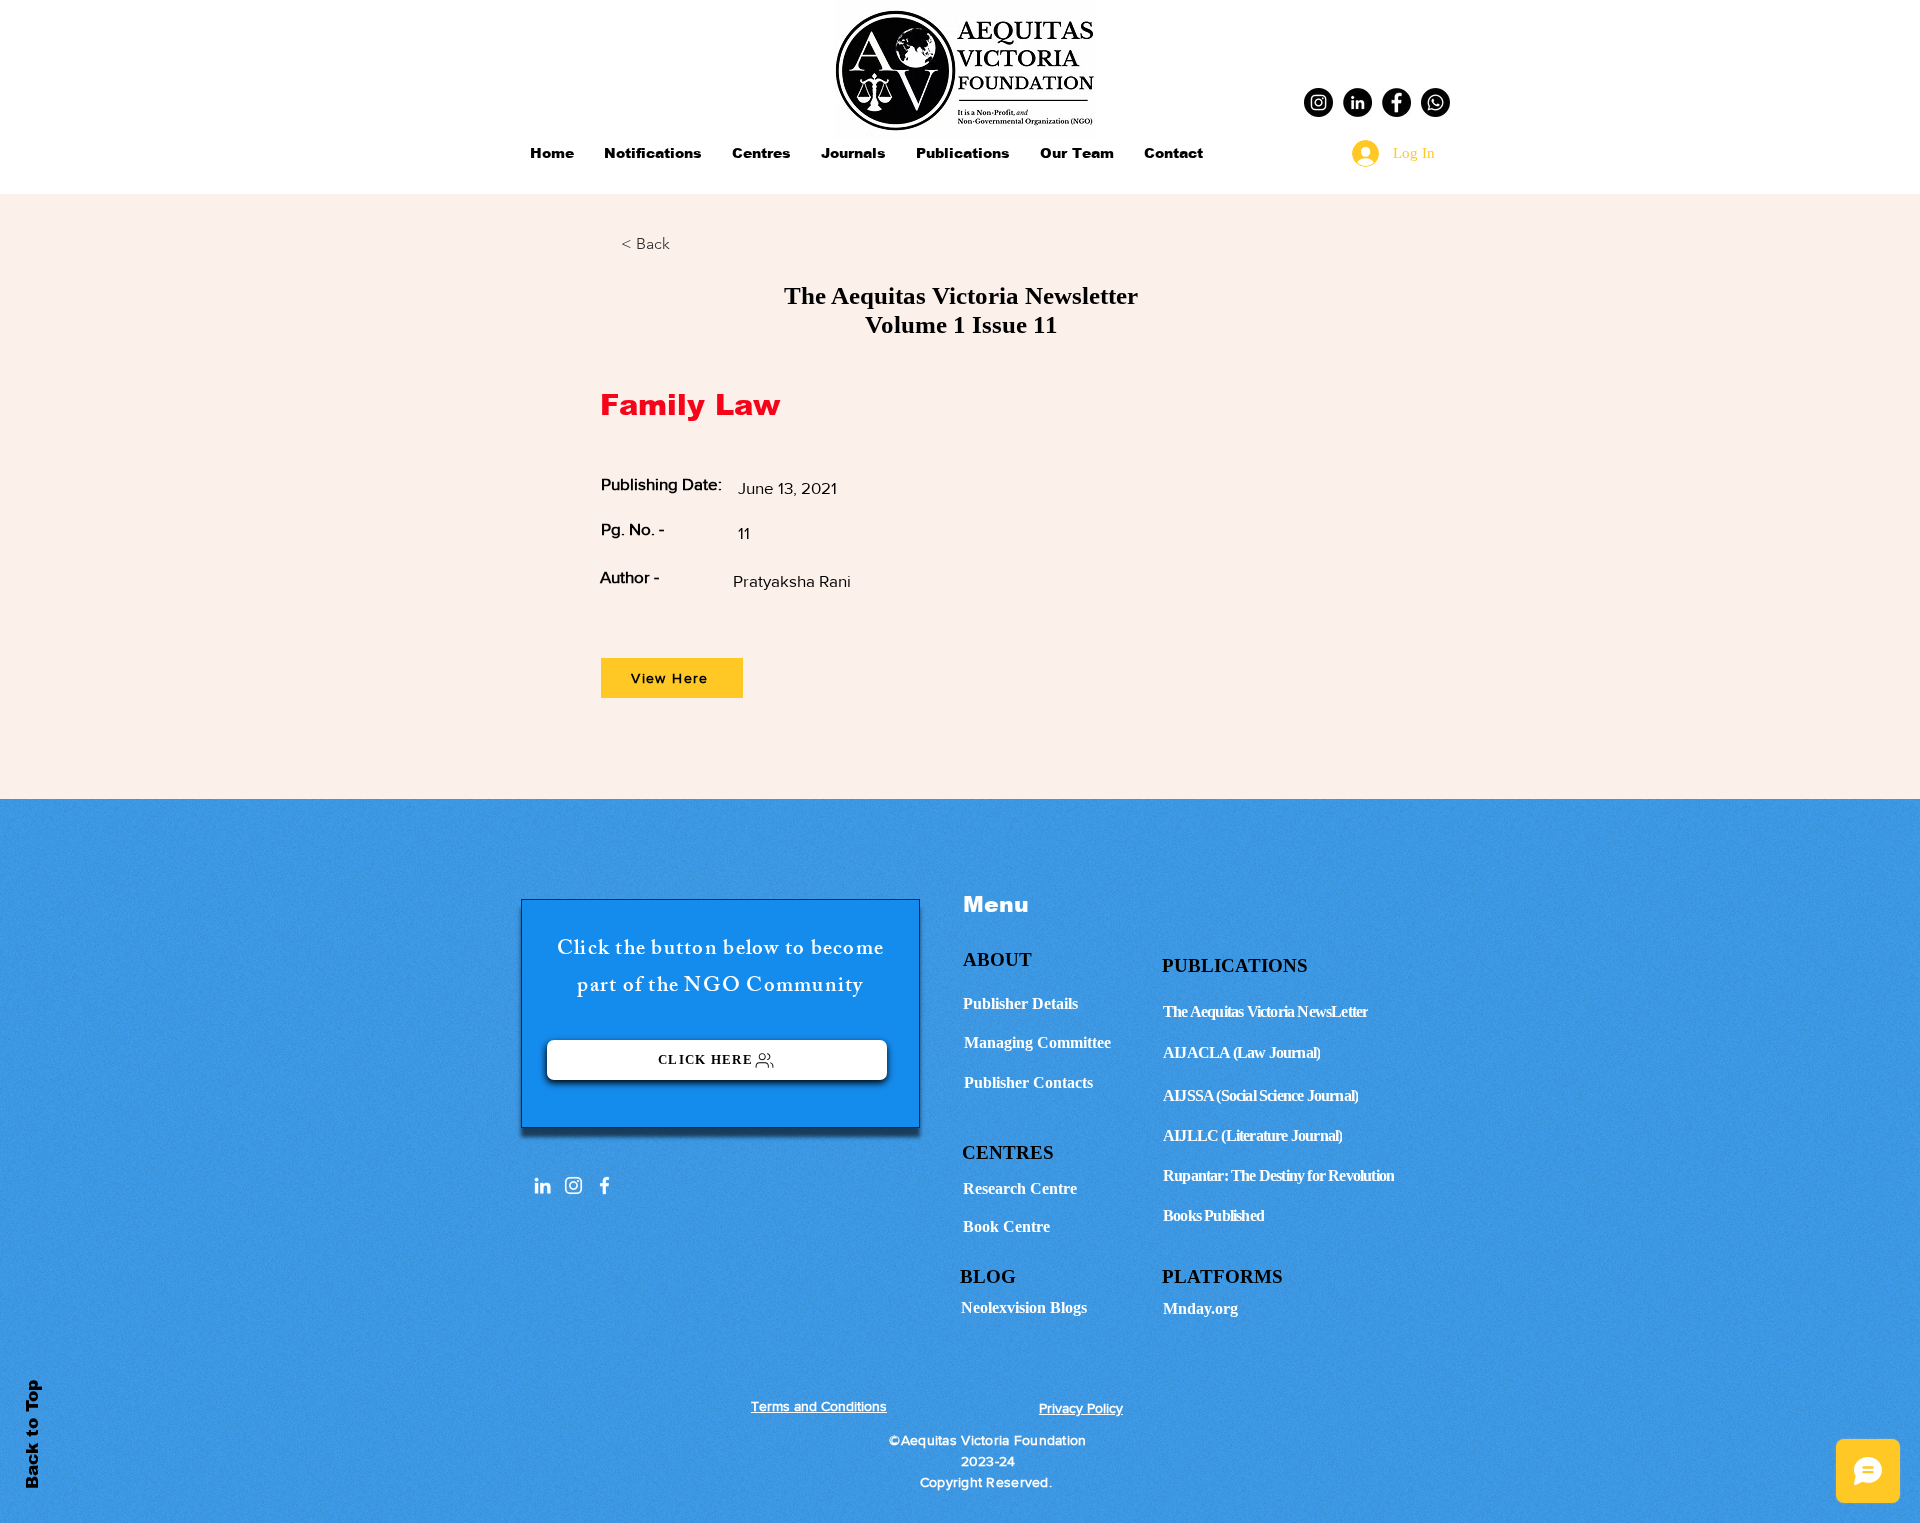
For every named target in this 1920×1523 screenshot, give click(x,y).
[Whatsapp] (1435, 102)
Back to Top (32, 1434)
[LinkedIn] (1357, 102)
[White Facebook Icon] (604, 1185)
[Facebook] (1396, 102)
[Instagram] (1318, 102)
